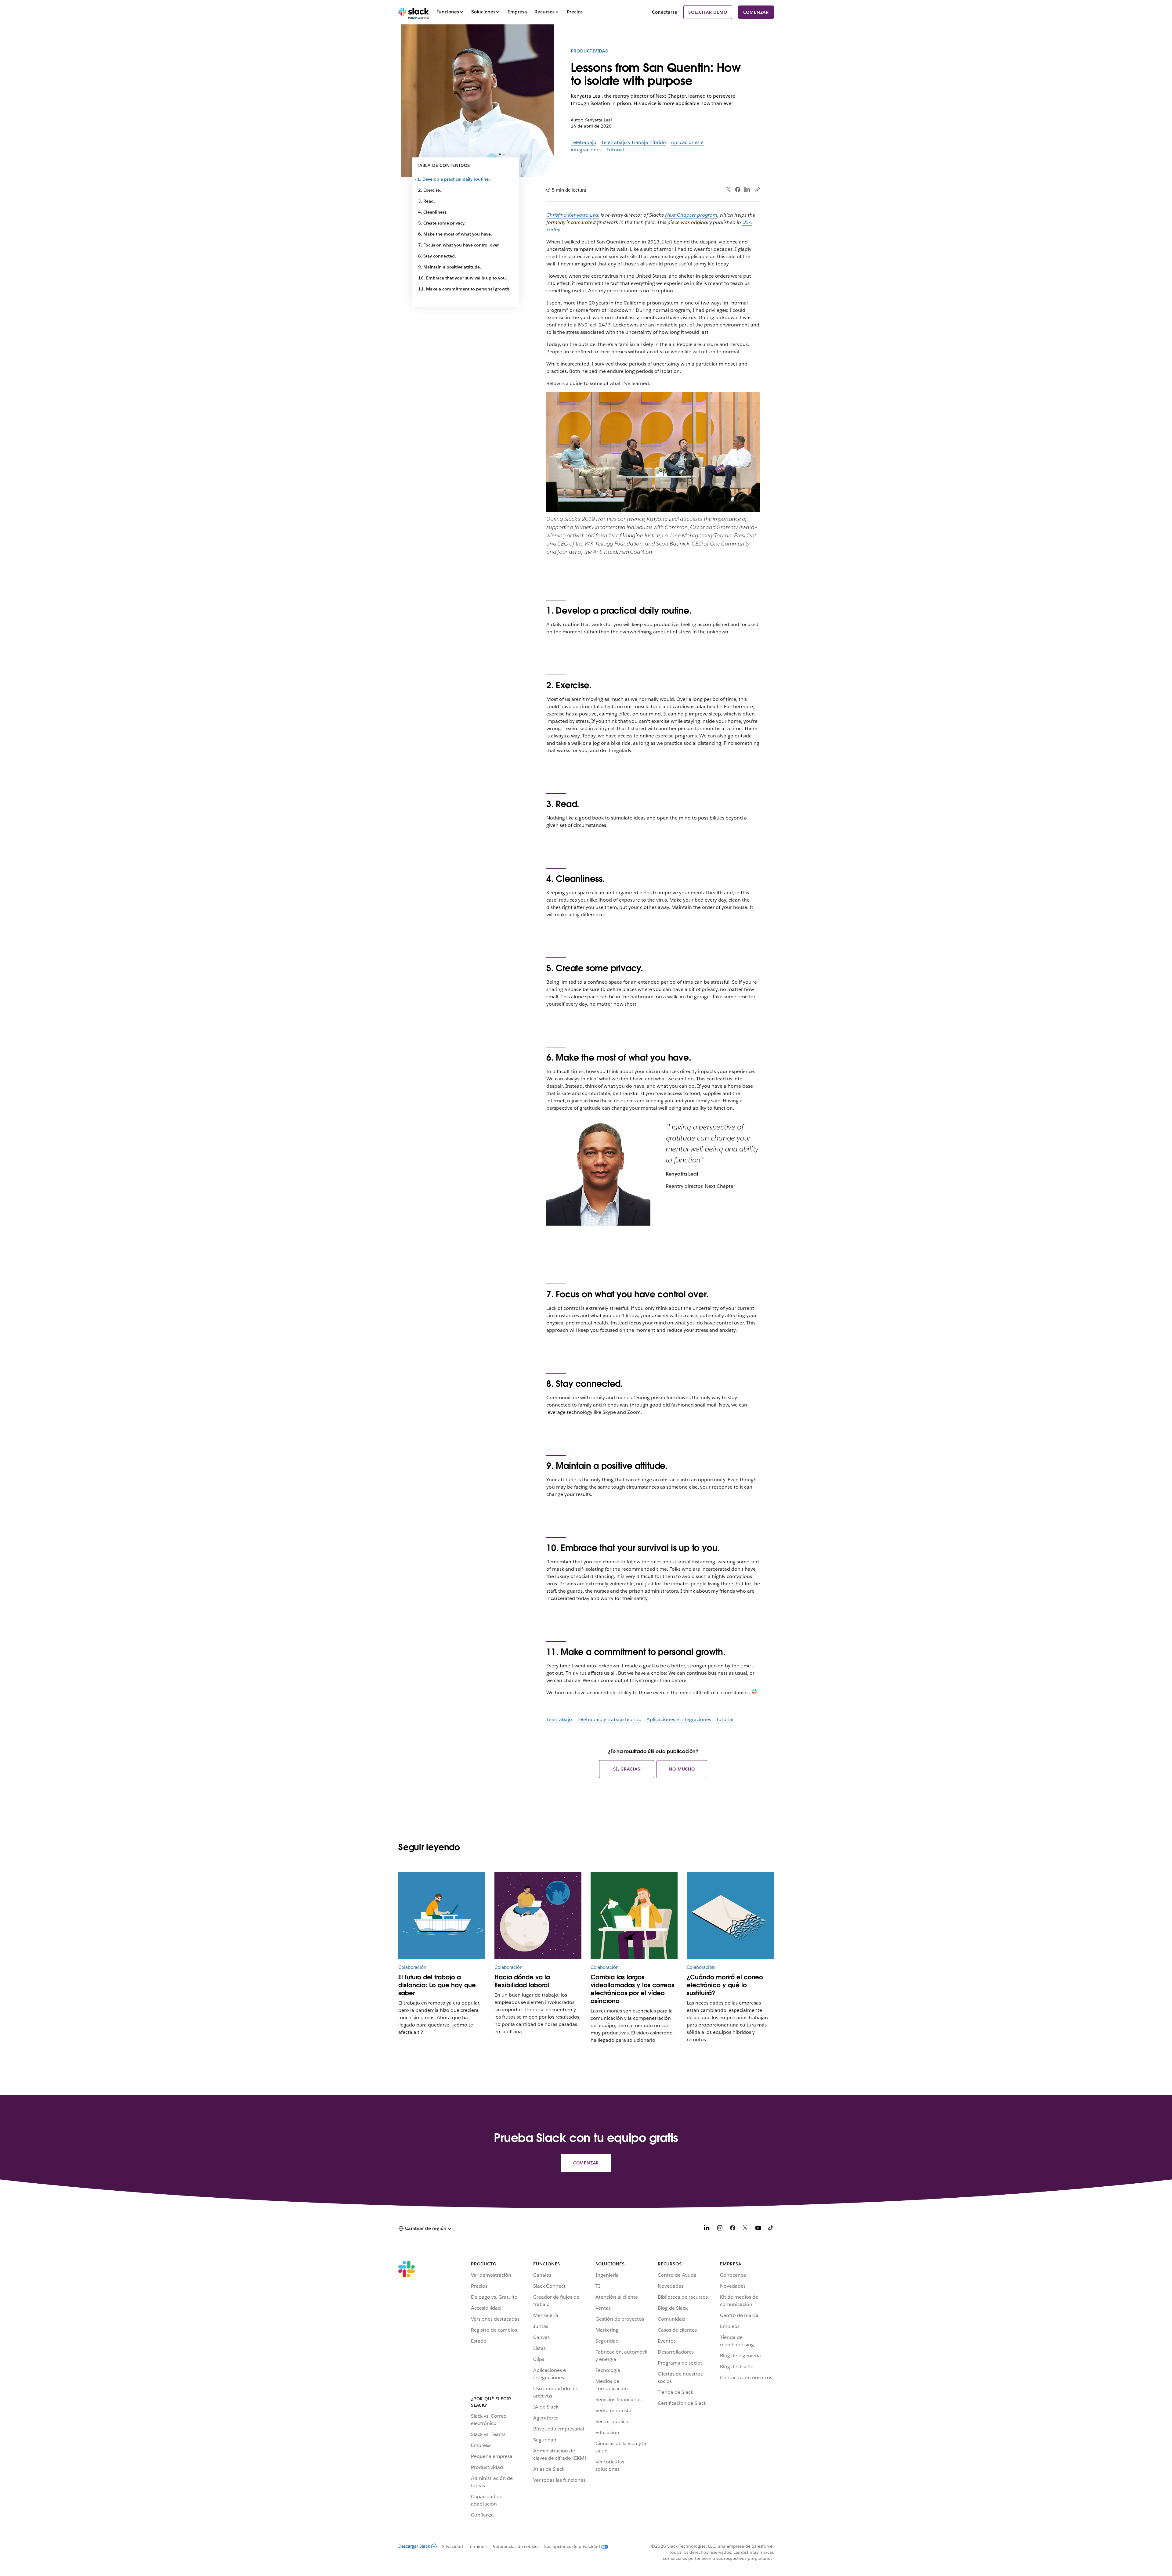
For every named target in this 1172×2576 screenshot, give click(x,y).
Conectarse (665, 12)
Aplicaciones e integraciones (679, 1719)
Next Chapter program (691, 215)
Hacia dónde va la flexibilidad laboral (522, 1981)
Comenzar (756, 12)
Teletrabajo (584, 142)
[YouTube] (758, 2229)
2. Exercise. (430, 190)
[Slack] (414, 12)
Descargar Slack (414, 2546)
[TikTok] (771, 2229)
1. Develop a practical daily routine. (454, 179)
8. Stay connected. (437, 256)
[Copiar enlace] (757, 189)
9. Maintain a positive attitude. (450, 267)
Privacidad (452, 2546)
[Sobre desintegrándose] (730, 1916)
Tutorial (615, 150)
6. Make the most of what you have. (455, 234)
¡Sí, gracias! (627, 1769)
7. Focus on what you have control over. (459, 245)
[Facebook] (738, 189)
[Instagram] (720, 2229)
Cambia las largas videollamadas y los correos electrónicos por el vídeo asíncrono (632, 1989)
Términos (477, 2546)
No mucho (682, 1769)
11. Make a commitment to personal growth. (464, 289)
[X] (745, 2229)
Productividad (590, 51)
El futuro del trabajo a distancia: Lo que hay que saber (437, 1985)
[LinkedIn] (747, 190)
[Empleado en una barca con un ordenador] (442, 1916)
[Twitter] (728, 190)
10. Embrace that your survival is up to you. (463, 278)
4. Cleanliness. (433, 212)
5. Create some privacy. (442, 223)
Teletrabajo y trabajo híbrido (634, 142)
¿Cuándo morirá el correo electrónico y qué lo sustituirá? (725, 1985)
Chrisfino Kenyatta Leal (573, 215)
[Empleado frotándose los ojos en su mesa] (634, 1916)
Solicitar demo (708, 12)
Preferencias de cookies (515, 2546)
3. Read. (427, 201)
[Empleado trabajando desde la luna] (538, 1916)
